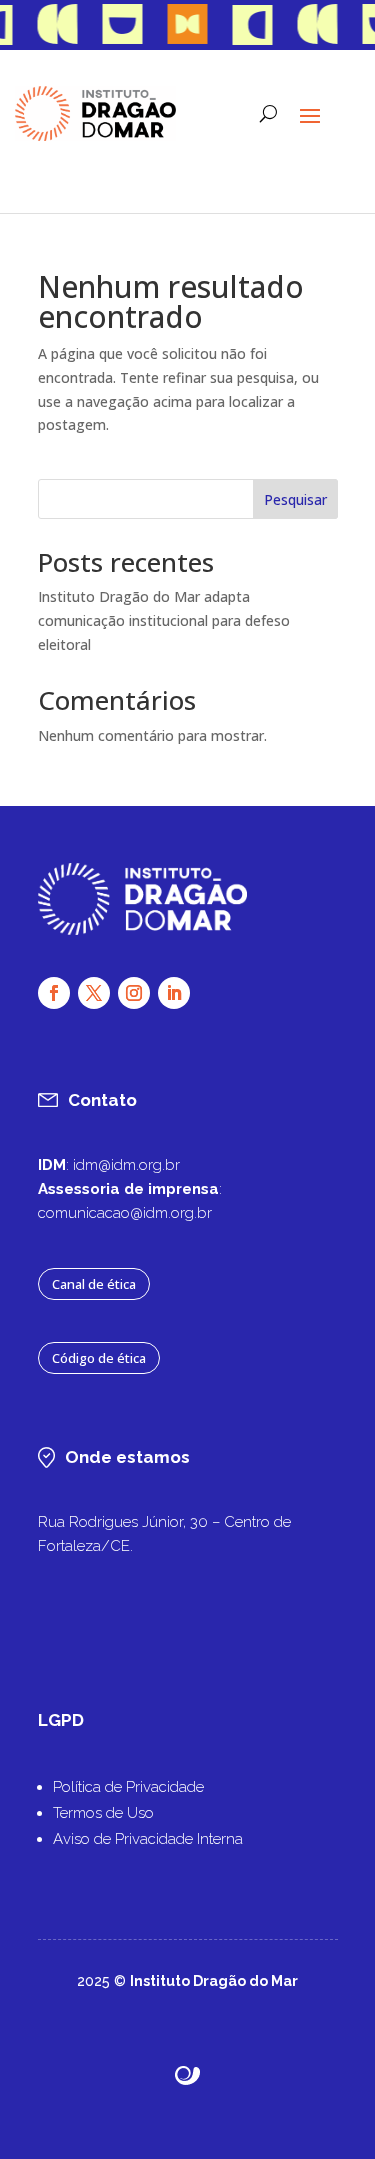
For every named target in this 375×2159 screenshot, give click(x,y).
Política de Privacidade (128, 1787)
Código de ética (99, 1358)
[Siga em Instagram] (134, 993)
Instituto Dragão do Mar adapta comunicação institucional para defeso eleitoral (164, 620)
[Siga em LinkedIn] (174, 993)
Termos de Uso (103, 1813)
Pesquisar (295, 499)
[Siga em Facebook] (54, 993)
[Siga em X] (94, 993)
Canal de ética (94, 1284)
